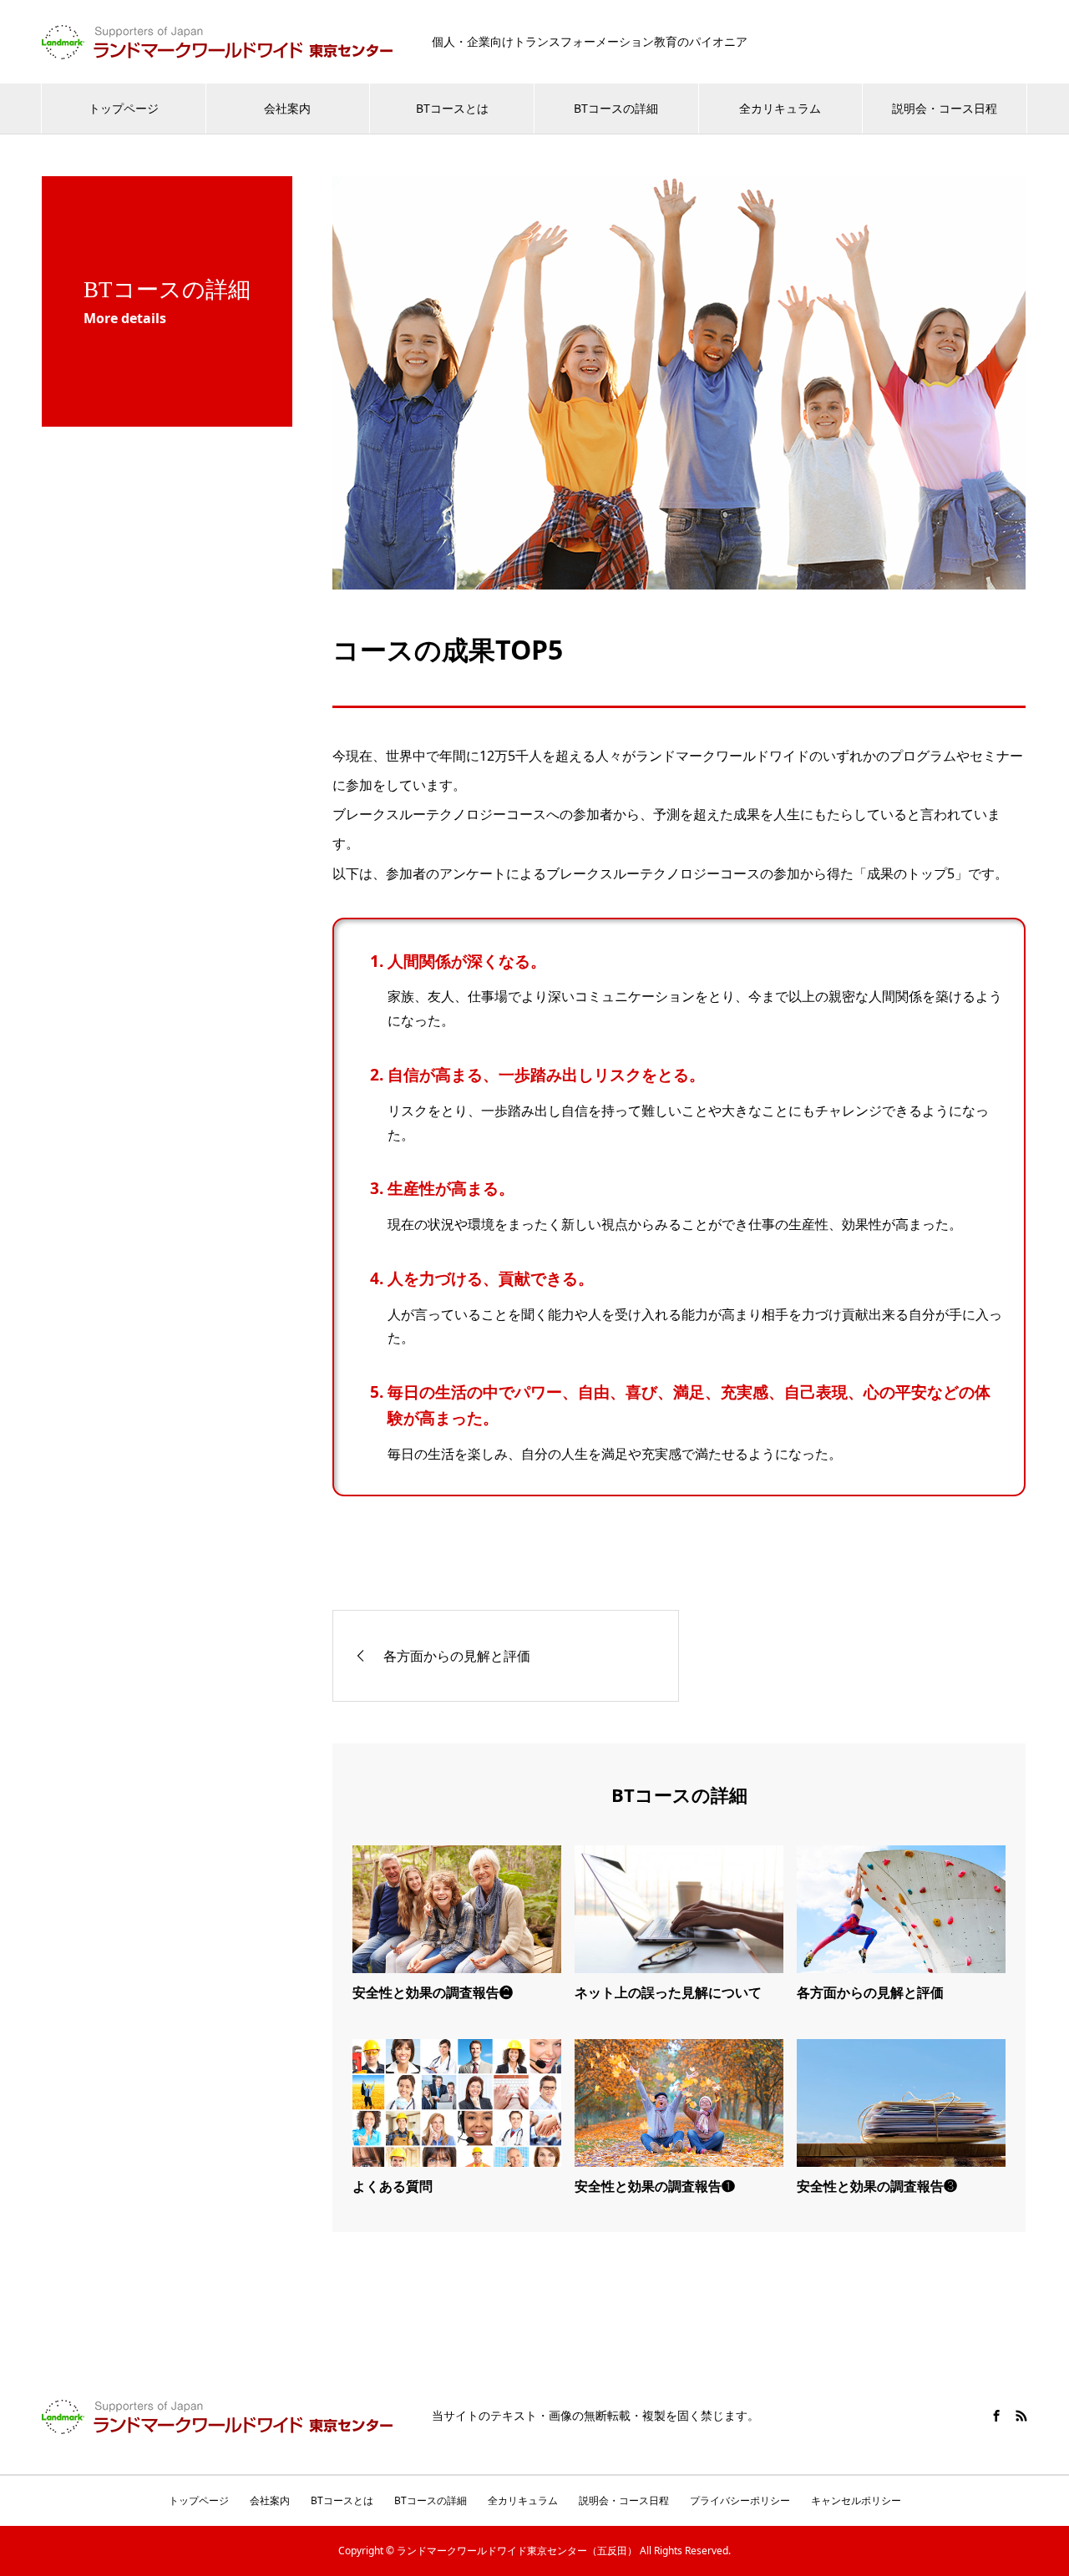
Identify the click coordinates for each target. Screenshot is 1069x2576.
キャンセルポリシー (856, 2500)
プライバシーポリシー (740, 2500)
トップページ (124, 108)
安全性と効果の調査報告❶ (655, 2186)
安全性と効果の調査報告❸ (877, 2186)
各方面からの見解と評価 (870, 1992)
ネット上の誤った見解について (668, 1992)
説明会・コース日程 (945, 108)
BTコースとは (452, 108)
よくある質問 (393, 2186)
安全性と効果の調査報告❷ (433, 1992)
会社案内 (287, 108)
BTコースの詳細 (616, 108)
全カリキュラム (780, 108)
